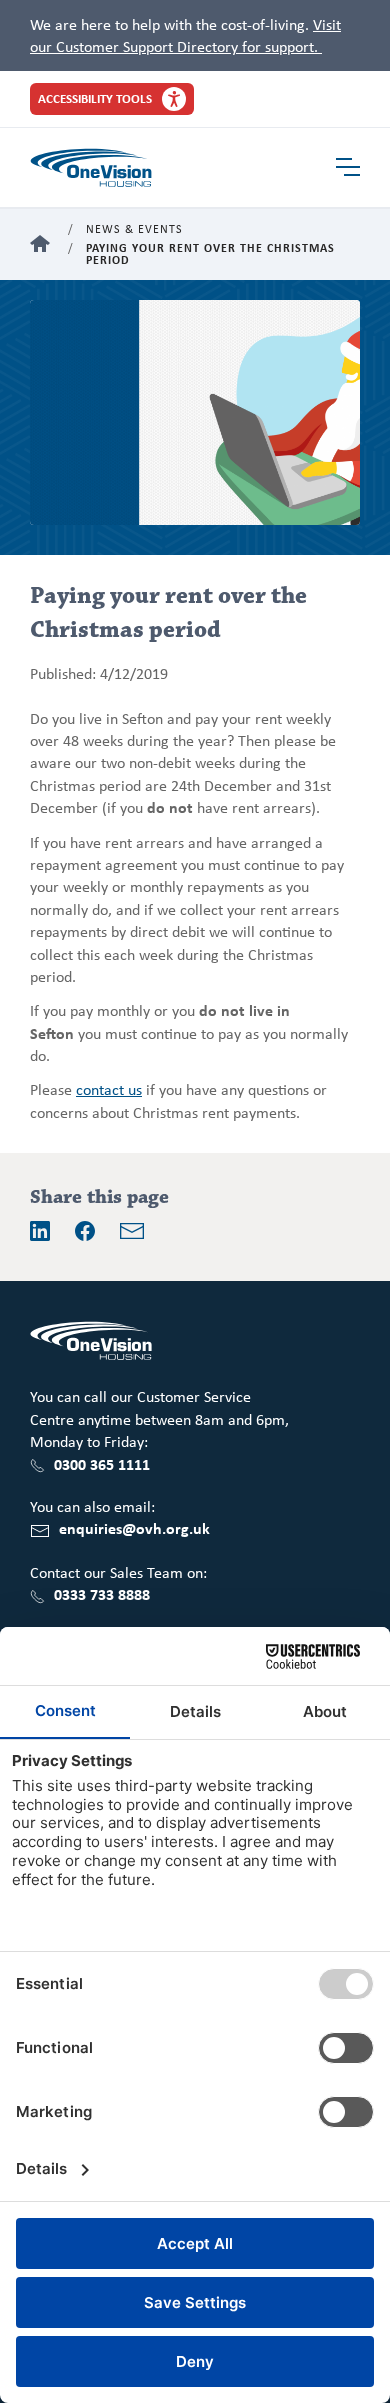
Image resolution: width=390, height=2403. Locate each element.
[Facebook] (85, 1231)
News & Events (134, 229)
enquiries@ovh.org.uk (134, 1528)
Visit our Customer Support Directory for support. (185, 35)
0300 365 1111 (102, 1464)
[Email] (132, 1231)
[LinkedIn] (40, 1231)
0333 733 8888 (102, 1594)
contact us (109, 1089)
